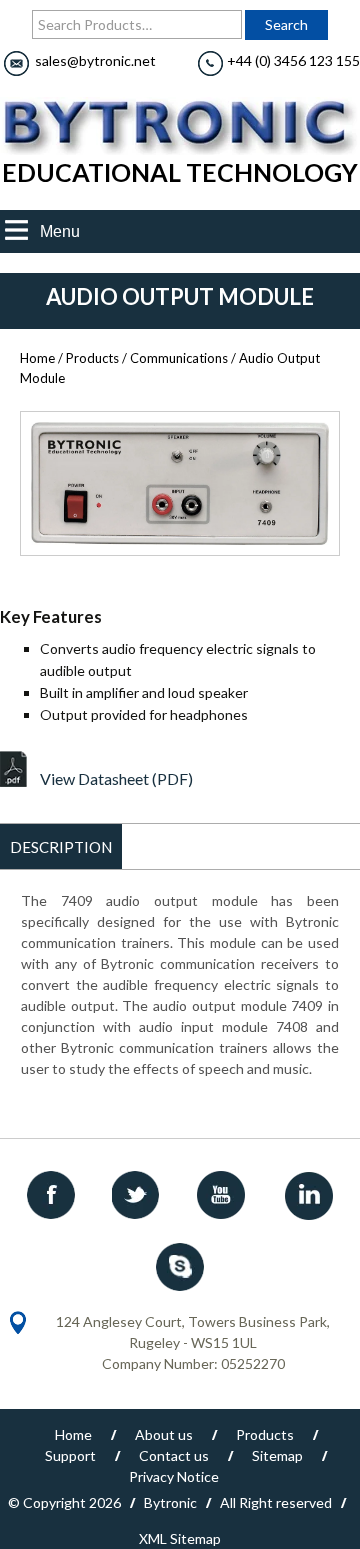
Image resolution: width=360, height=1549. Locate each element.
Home (37, 358)
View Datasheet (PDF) (116, 778)
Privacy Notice (174, 1476)
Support (70, 1455)
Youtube (223, 1195)
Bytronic (170, 1502)
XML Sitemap (180, 1538)
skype (180, 1266)
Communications (179, 358)
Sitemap (277, 1455)
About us (164, 1434)
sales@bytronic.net (95, 60)
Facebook (53, 1195)
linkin (308, 1195)
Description (61, 847)
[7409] (180, 483)
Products (92, 358)
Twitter (138, 1195)
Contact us (174, 1455)
